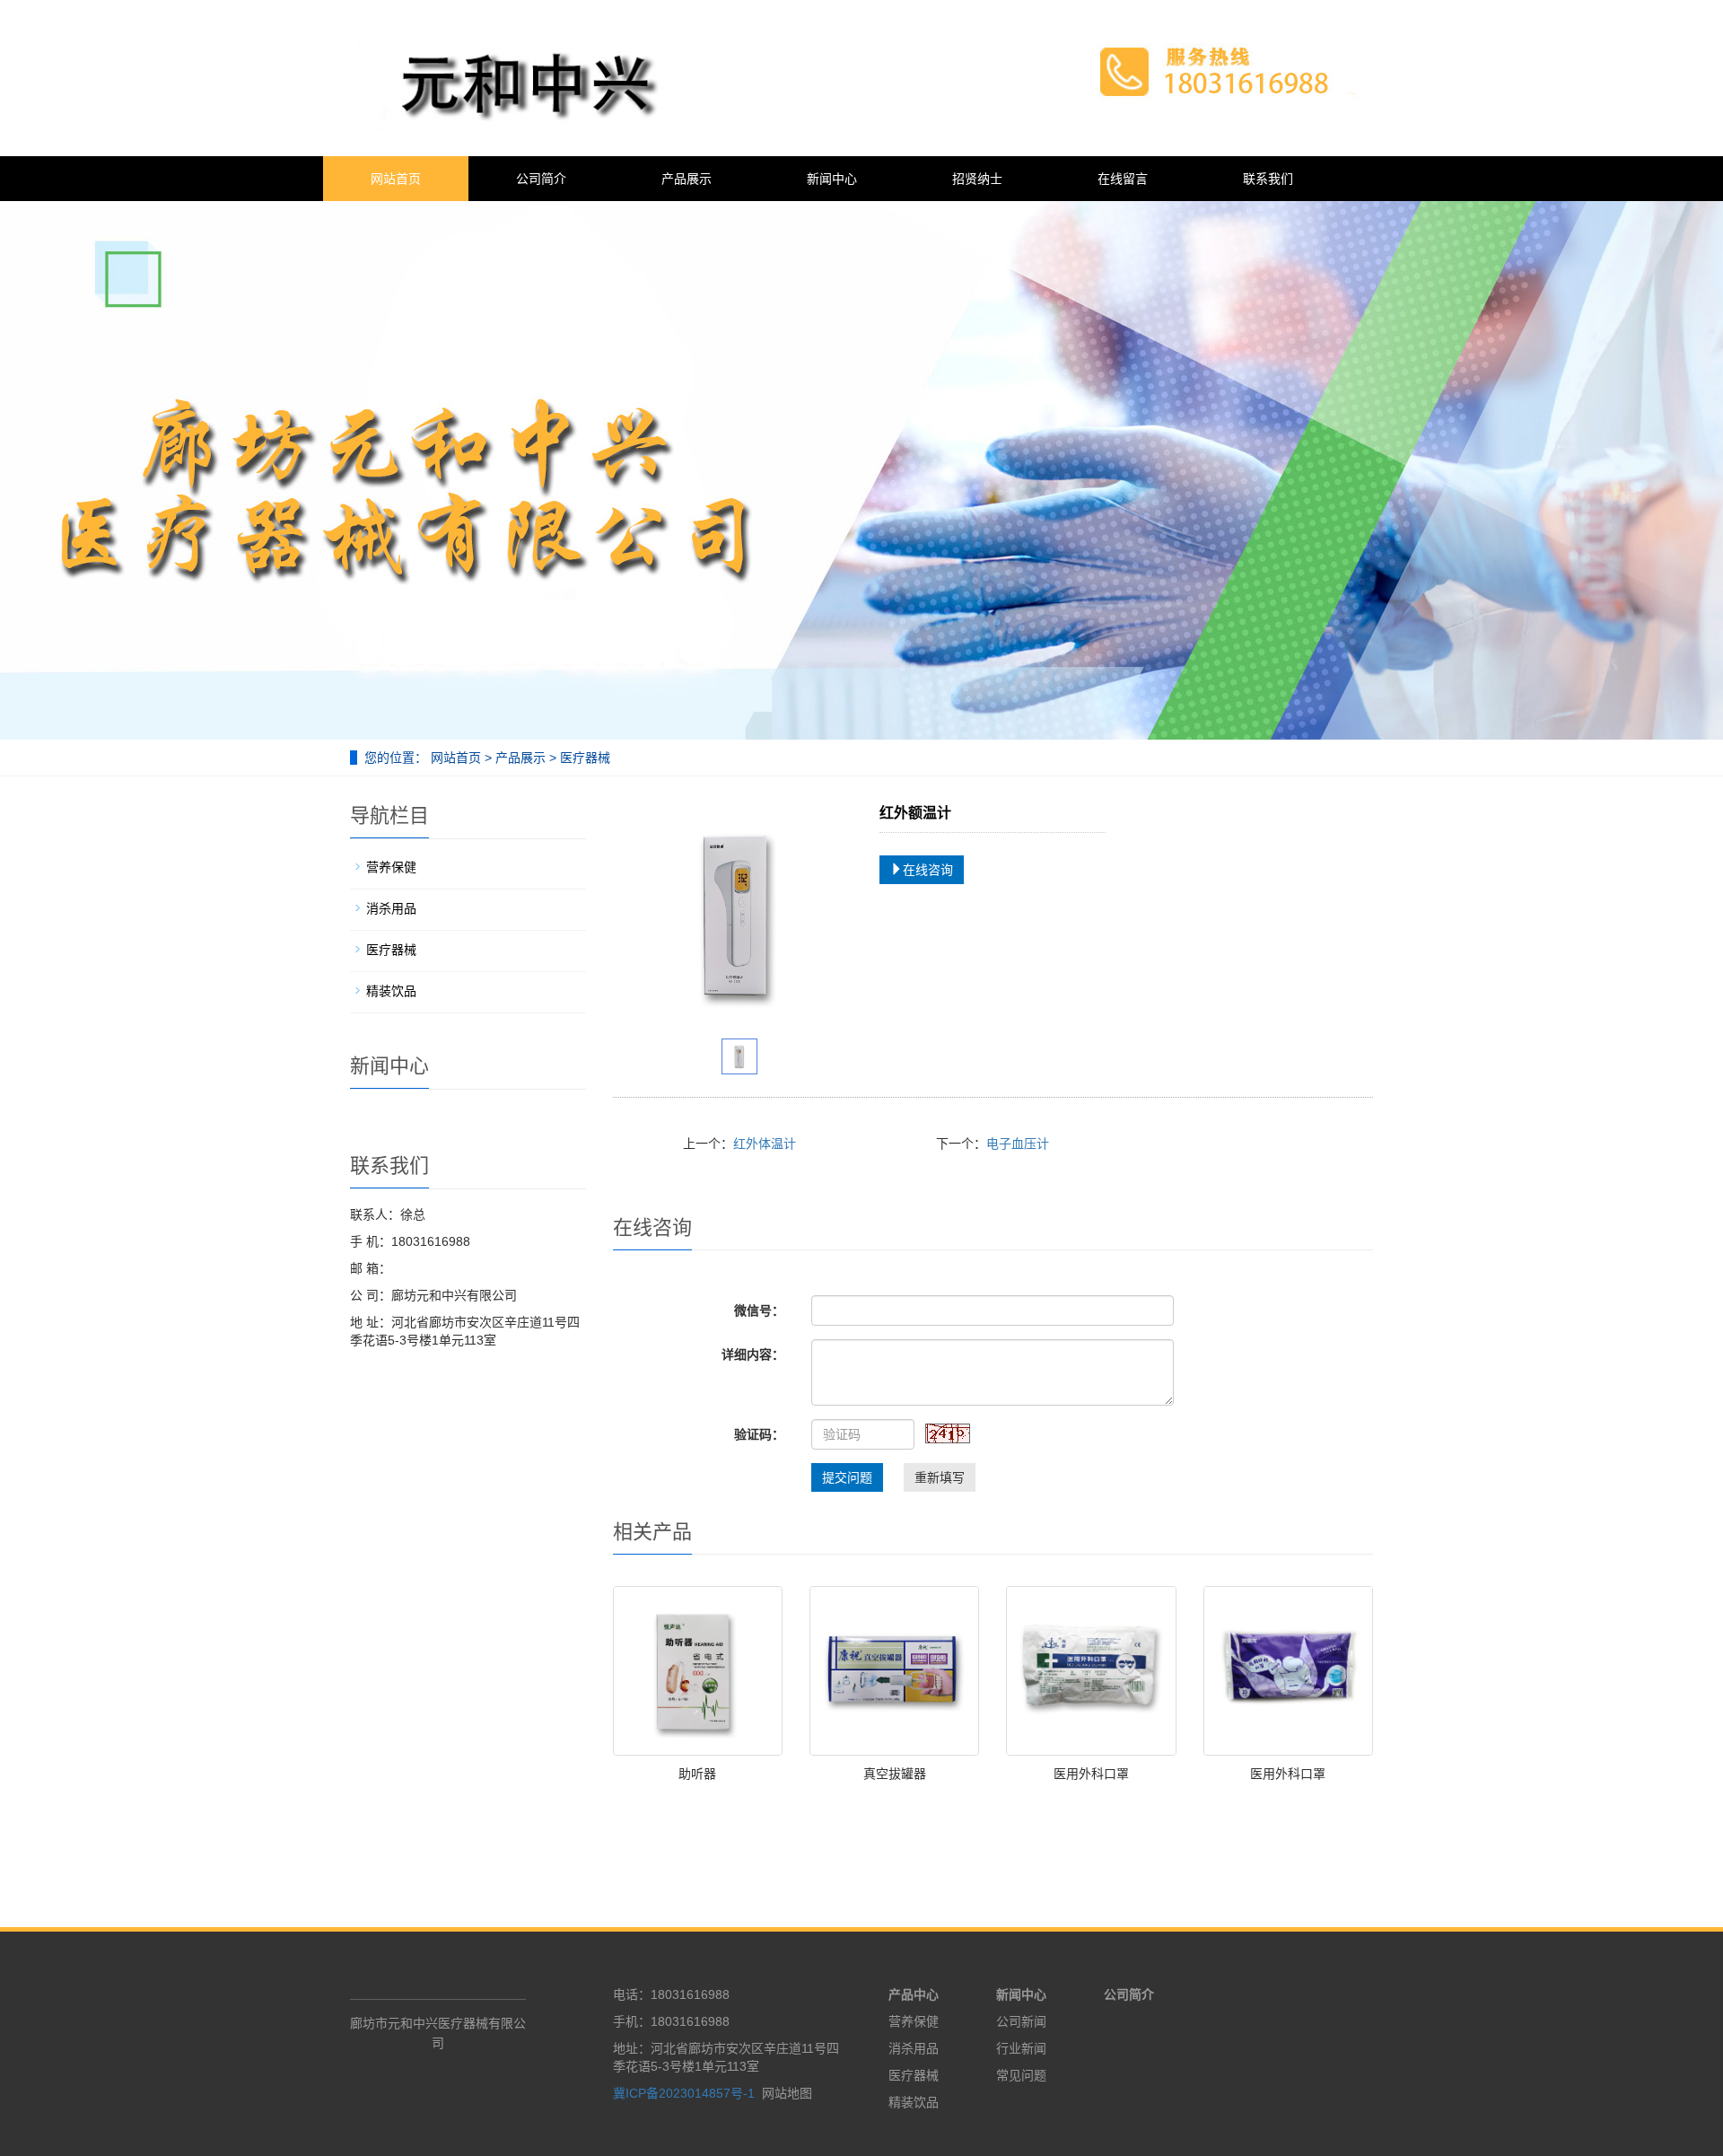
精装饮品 (391, 991)
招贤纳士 (977, 179)
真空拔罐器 (895, 1774)
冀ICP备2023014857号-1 (684, 2093)
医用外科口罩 (1091, 1774)
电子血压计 (1018, 1144)
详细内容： (753, 1354)
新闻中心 (832, 179)
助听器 (697, 1774)
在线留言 (1123, 179)
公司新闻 (1021, 2021)
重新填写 (940, 1477)
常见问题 (1021, 2075)
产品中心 (914, 1994)
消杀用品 (391, 908)
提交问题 (847, 1477)
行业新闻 (1021, 2048)
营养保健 (391, 867)
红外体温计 (765, 1144)
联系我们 (1268, 179)
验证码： (759, 1434)
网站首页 (396, 179)
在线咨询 (928, 870)
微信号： (759, 1310)
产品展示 (687, 179)
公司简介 (541, 179)
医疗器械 (583, 758)
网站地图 (787, 2093)
